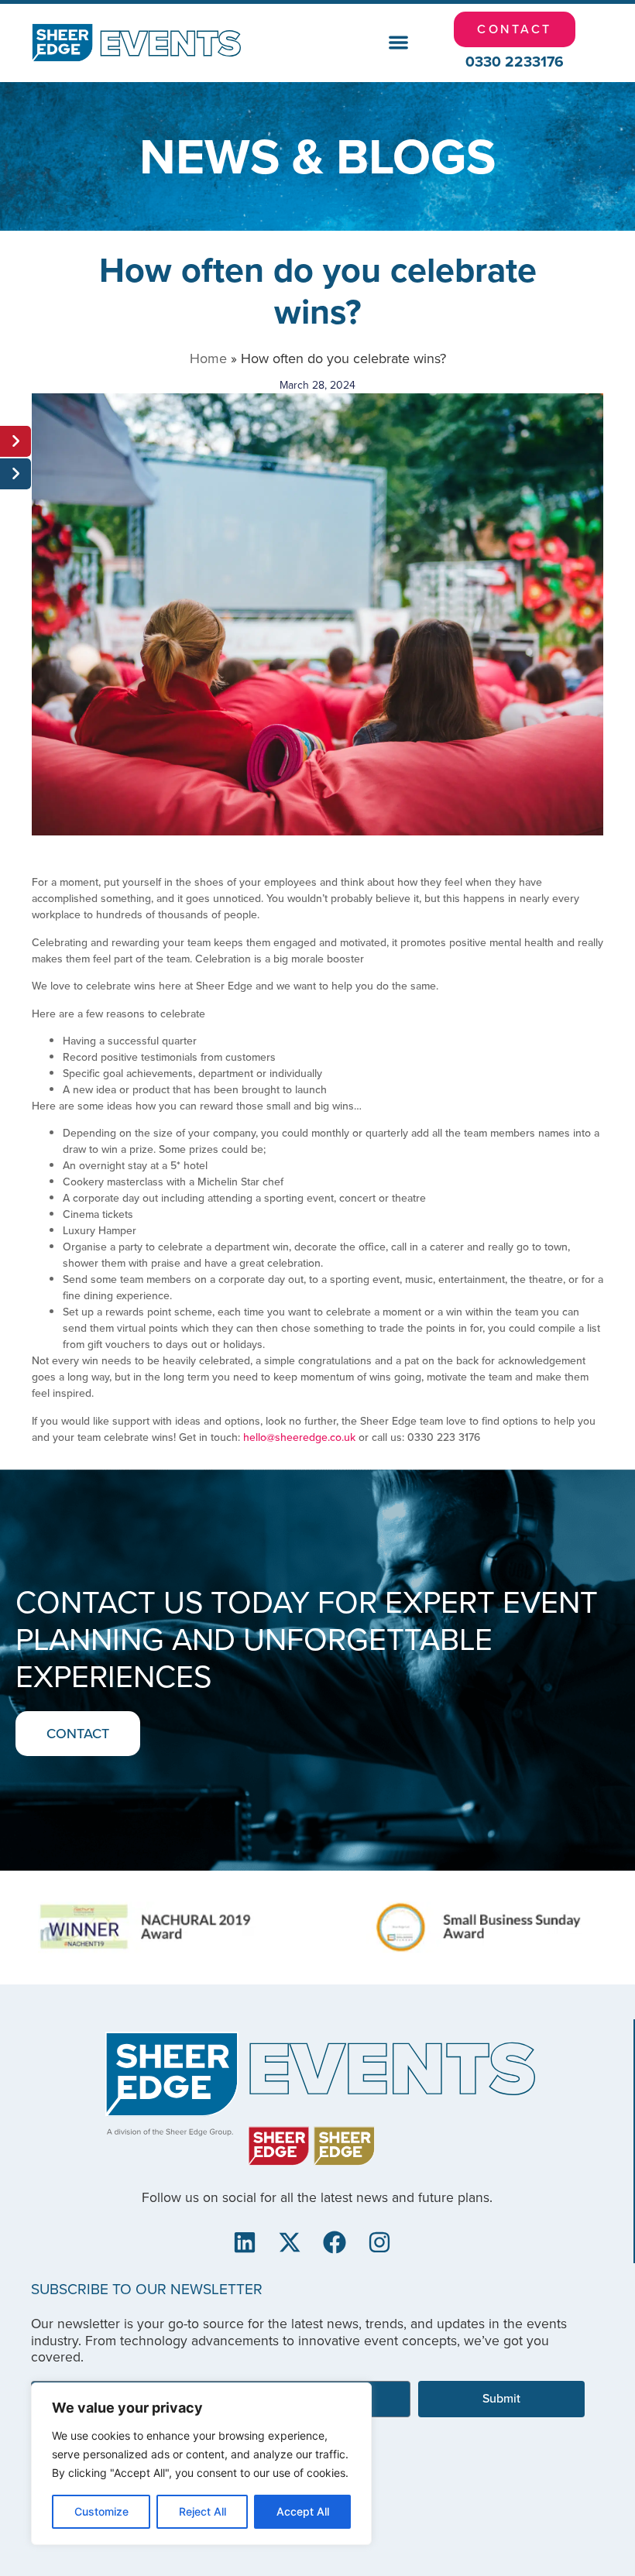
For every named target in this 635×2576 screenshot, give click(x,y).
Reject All (203, 2511)
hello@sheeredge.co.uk (299, 1437)
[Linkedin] (245, 2242)
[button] (398, 43)
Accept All (303, 2511)
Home (208, 358)
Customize (101, 2511)
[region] (201, 2464)
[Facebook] (335, 2242)
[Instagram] (379, 2242)
